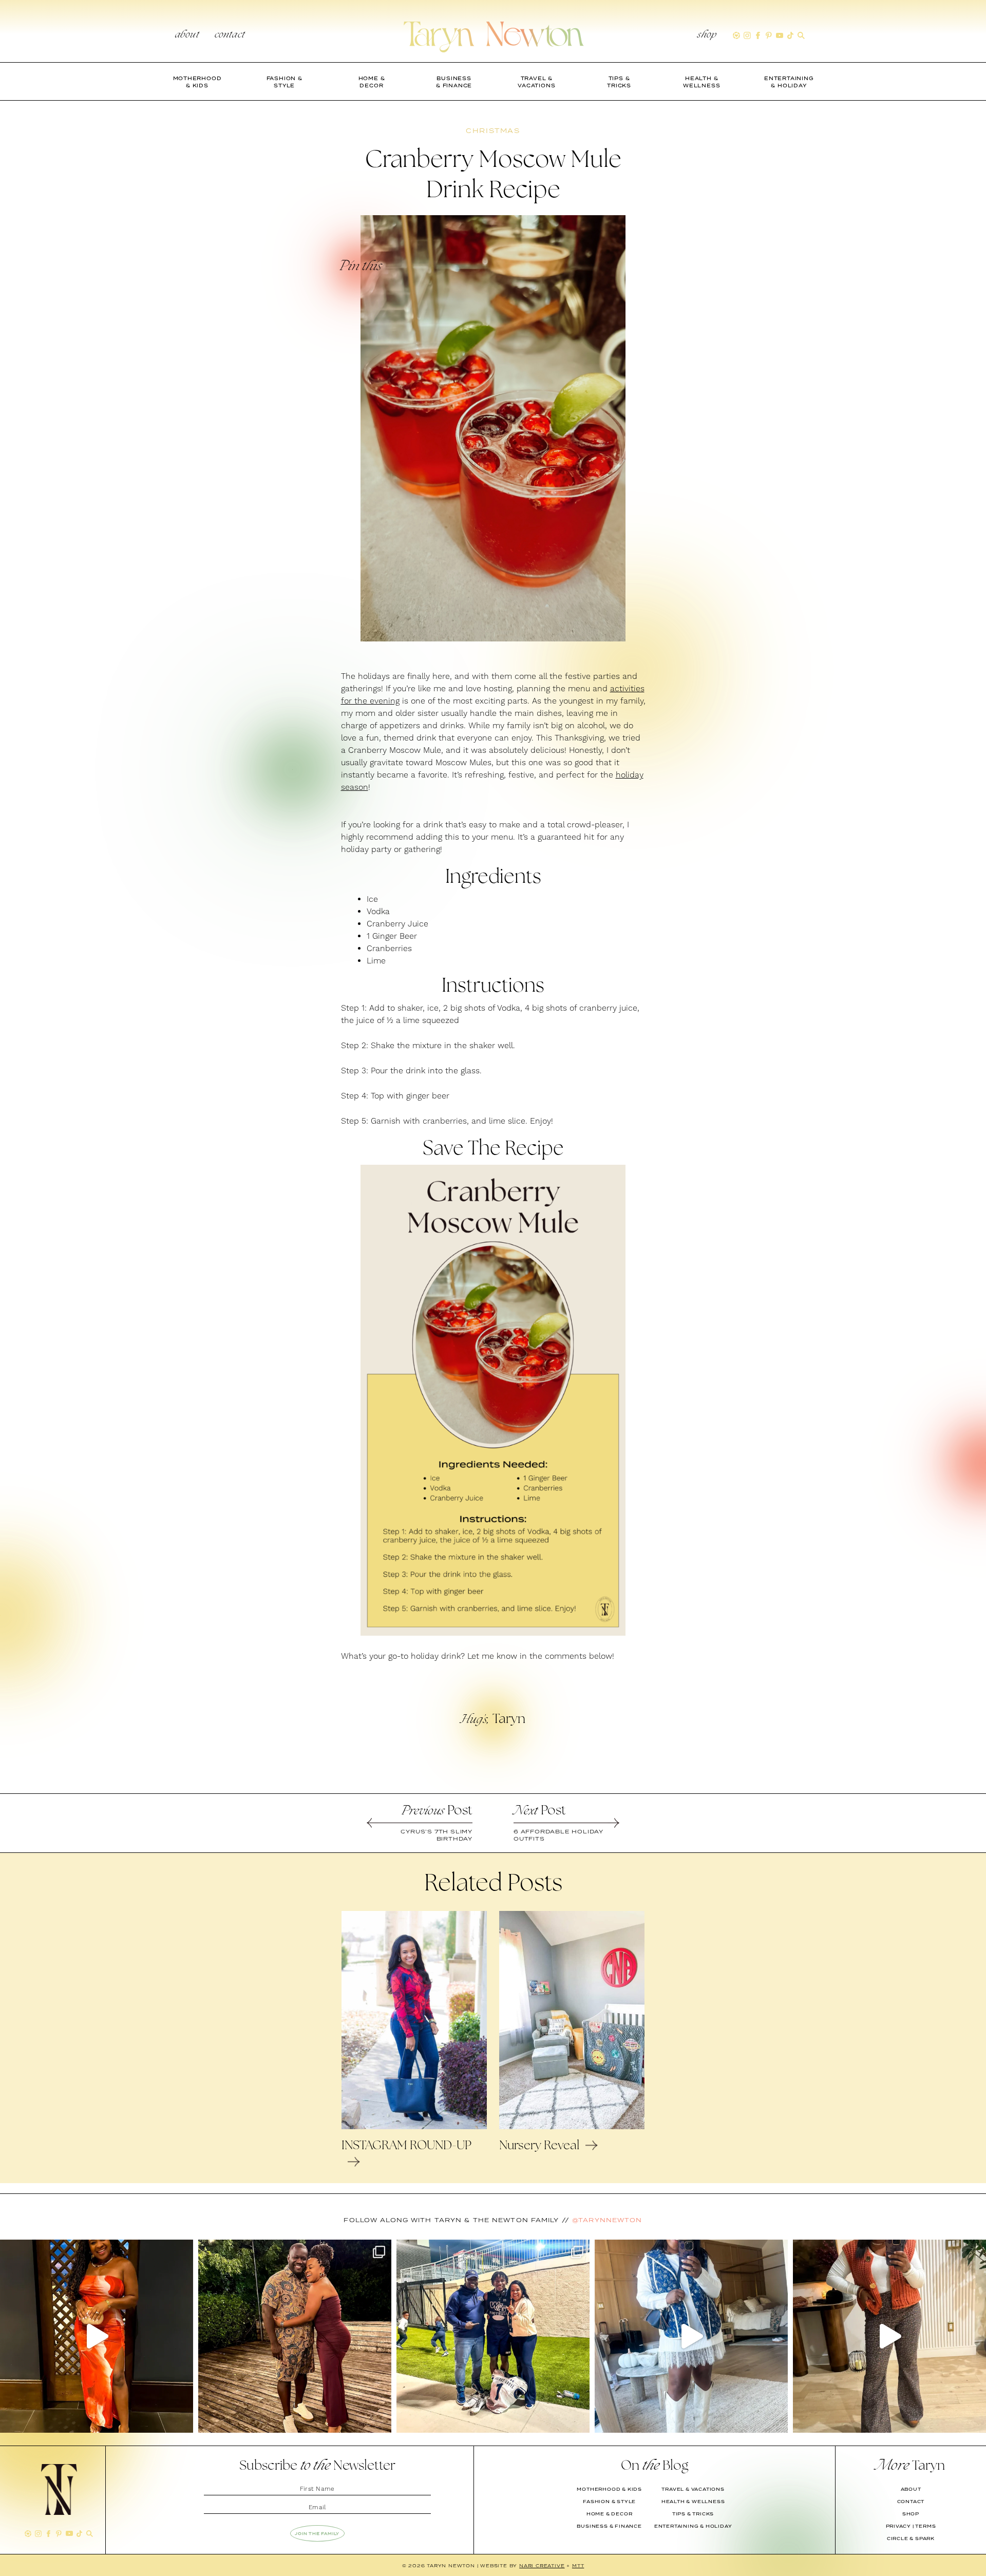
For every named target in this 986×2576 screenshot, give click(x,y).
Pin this (360, 267)
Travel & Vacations (693, 2489)
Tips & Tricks (693, 2514)
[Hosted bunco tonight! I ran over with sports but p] (889, 2336)
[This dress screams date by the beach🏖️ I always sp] (97, 2336)
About (187, 35)
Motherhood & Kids (609, 2489)
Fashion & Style (609, 2502)
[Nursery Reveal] (572, 2127)
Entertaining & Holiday (693, 2526)
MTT (578, 2565)
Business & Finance (609, 2526)
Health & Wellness (693, 2502)
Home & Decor (610, 2514)
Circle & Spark (911, 2539)
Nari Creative (542, 2565)
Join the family (317, 2533)
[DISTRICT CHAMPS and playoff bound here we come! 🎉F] (493, 2336)
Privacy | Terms (911, 2526)
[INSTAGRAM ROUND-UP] (414, 2127)
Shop (707, 35)
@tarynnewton (607, 2220)
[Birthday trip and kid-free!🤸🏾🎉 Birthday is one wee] (295, 2336)
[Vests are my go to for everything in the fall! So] (691, 2336)
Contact (230, 35)
